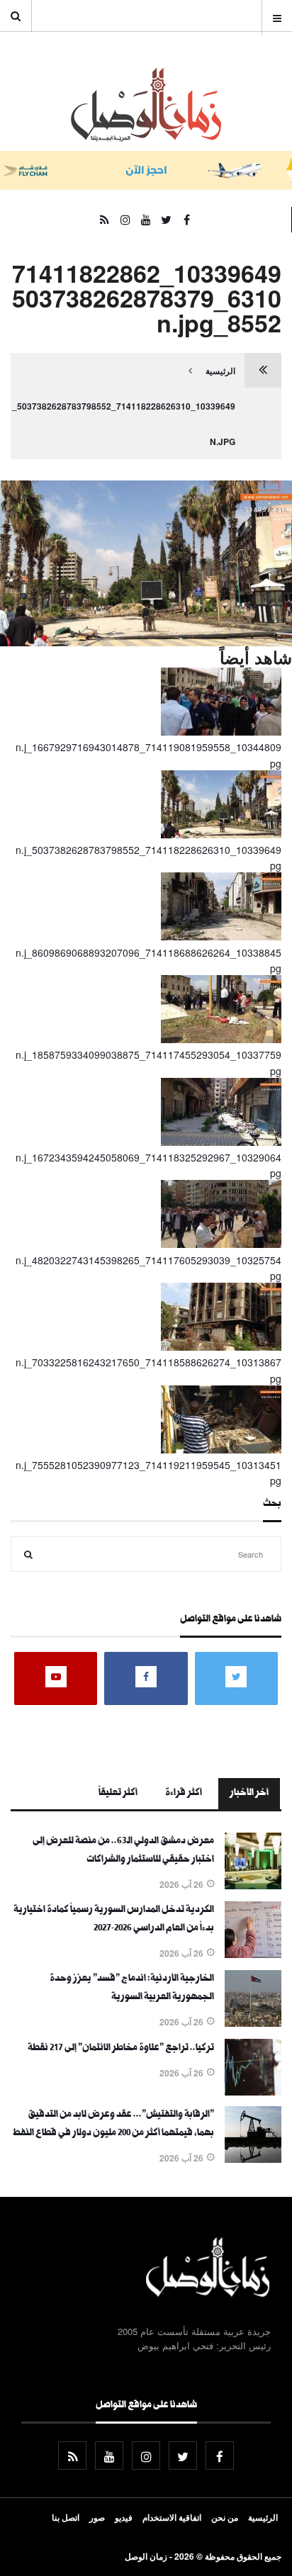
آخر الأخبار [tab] (249, 1794)
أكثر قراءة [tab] (184, 1794)
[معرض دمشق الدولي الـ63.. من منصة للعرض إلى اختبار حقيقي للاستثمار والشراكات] (253, 1885)
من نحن (225, 2517)
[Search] (28, 1554)
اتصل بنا (66, 2517)
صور (97, 2517)
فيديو (124, 2517)
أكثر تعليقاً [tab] (118, 1794)
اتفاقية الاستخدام (172, 2517)
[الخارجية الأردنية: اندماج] (253, 2023)
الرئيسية (220, 371)
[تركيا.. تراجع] (253, 2091)
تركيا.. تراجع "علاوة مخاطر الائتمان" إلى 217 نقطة (121, 2049)
